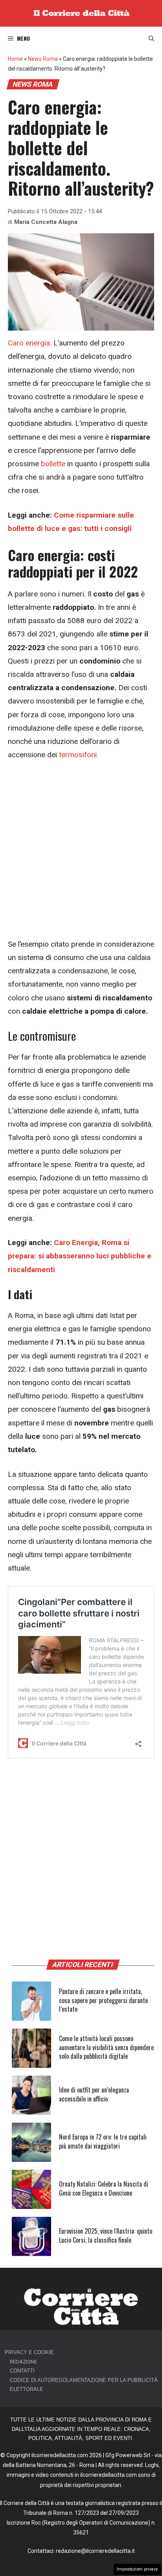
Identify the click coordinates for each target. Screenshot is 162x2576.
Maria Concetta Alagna (46, 222)
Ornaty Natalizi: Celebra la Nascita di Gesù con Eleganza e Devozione (104, 2188)
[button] (151, 38)
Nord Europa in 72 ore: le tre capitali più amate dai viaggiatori (103, 2141)
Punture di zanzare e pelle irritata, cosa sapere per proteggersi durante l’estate (103, 2000)
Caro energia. (30, 343)
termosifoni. (79, 755)
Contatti (22, 2371)
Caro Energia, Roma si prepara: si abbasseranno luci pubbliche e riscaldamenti (80, 1256)
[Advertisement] (81, 854)
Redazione (23, 2362)
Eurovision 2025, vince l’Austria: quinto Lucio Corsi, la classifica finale (106, 2235)
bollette (53, 464)
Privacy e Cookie (29, 2352)
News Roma (43, 59)
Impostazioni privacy (137, 2569)
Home (15, 59)
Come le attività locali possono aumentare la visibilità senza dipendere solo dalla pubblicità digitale (106, 2047)
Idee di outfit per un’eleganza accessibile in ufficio (94, 2094)
